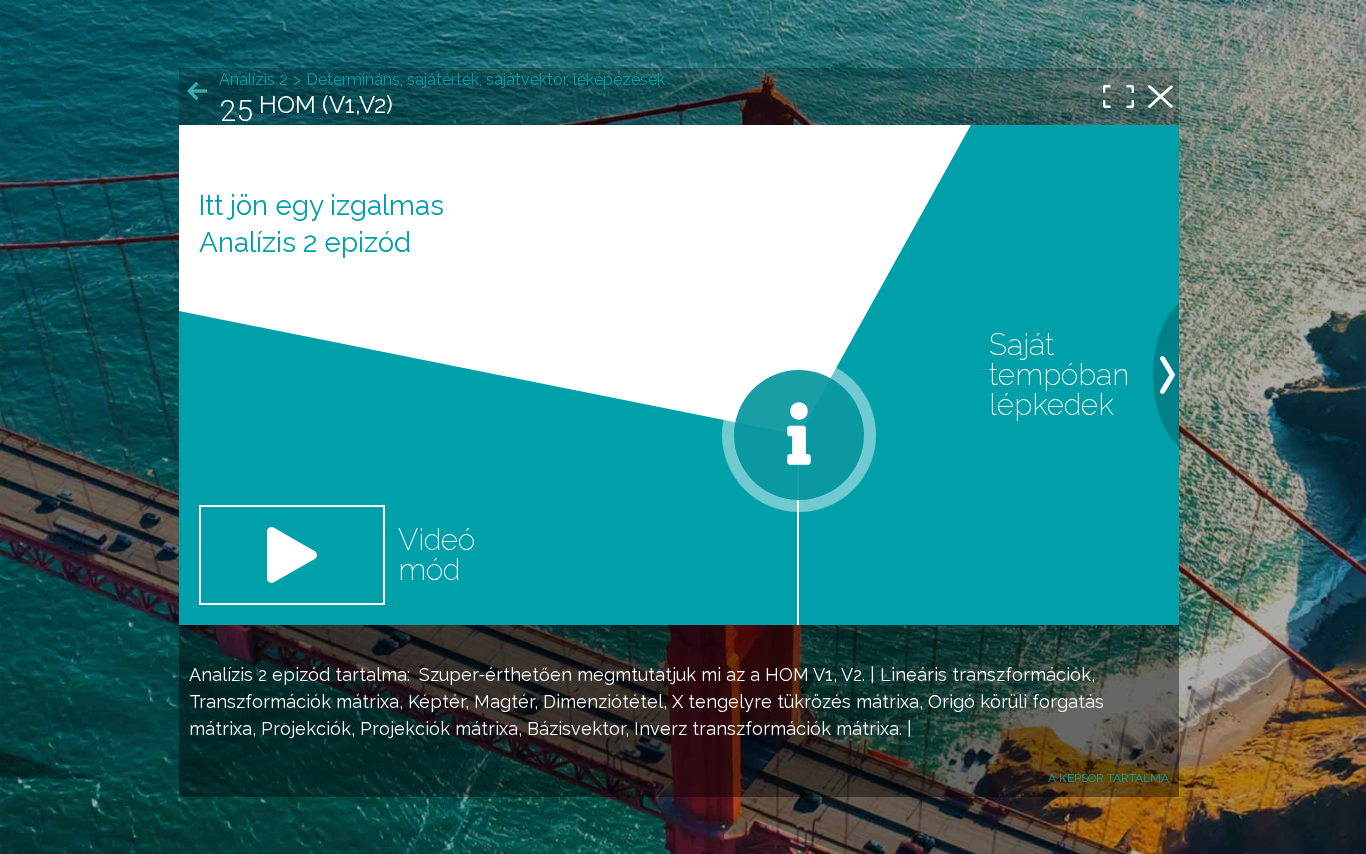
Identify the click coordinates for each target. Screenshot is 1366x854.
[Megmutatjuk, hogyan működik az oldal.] (799, 435)
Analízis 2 (228, 674)
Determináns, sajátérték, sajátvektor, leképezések (485, 79)
